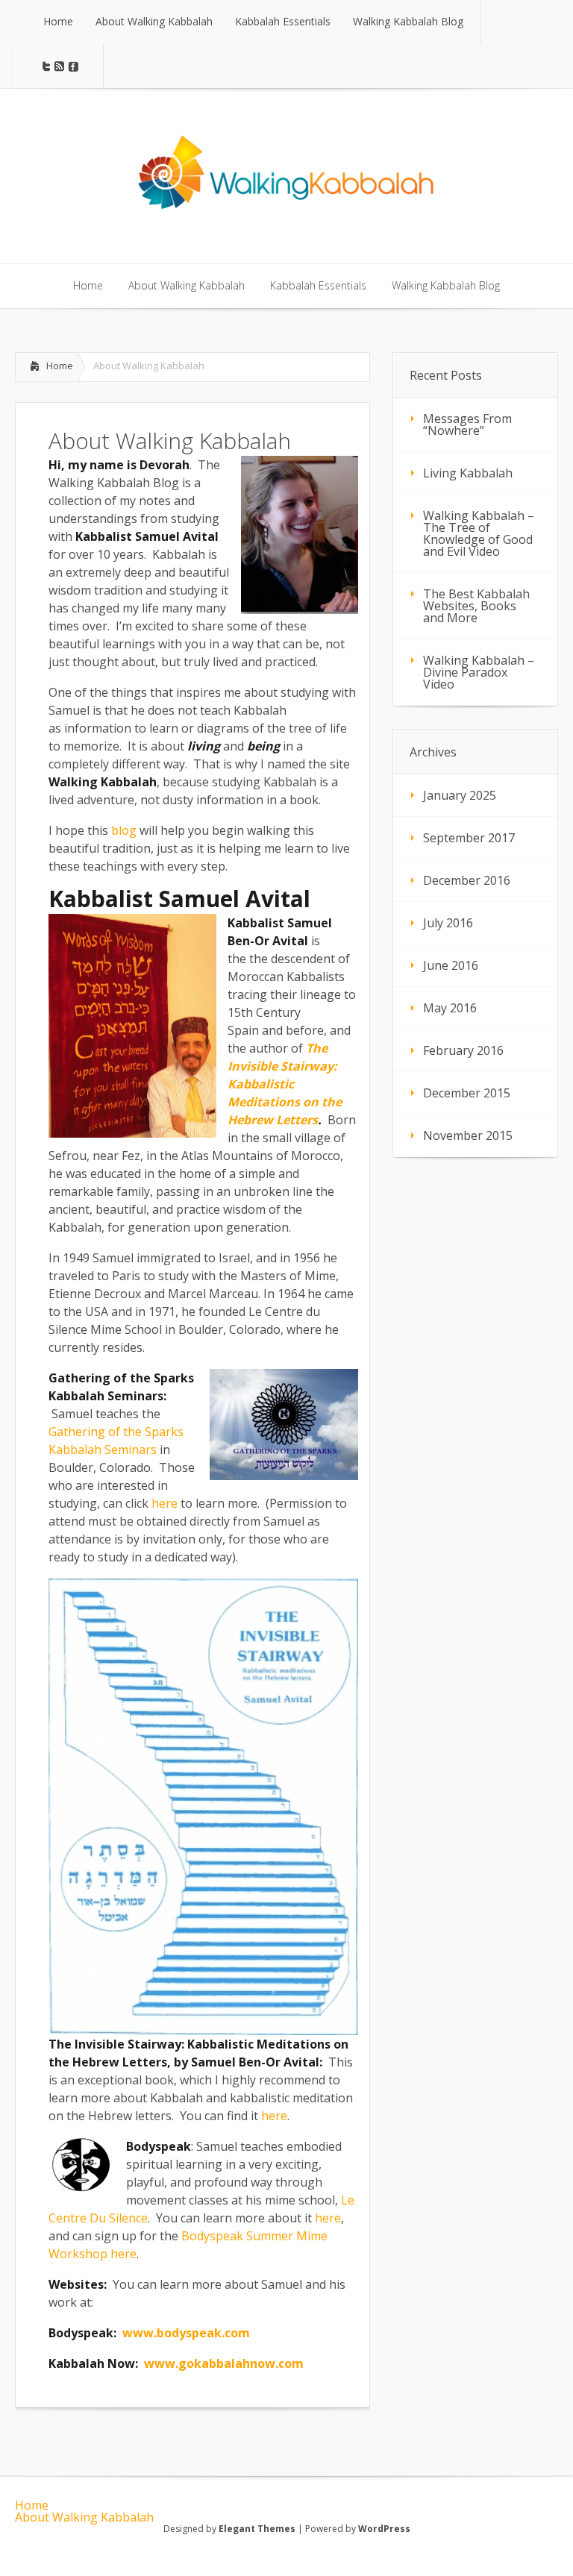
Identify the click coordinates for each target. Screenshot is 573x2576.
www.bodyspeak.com (186, 2333)
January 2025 (460, 795)
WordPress (384, 2529)
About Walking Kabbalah (84, 2517)
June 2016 (451, 965)
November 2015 (468, 1135)
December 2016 (467, 880)
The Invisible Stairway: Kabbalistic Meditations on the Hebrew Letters (285, 1084)
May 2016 (450, 1008)
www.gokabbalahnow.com (224, 2363)
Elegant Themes (257, 2529)
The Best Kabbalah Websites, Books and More (476, 606)
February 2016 (463, 1050)
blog (124, 830)
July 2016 (448, 923)
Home (60, 366)
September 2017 (469, 838)
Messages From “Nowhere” (467, 424)
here (165, 1503)
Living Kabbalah (468, 473)
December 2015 (467, 1093)
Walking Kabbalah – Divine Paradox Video (479, 672)
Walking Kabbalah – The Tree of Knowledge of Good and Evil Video (479, 533)
